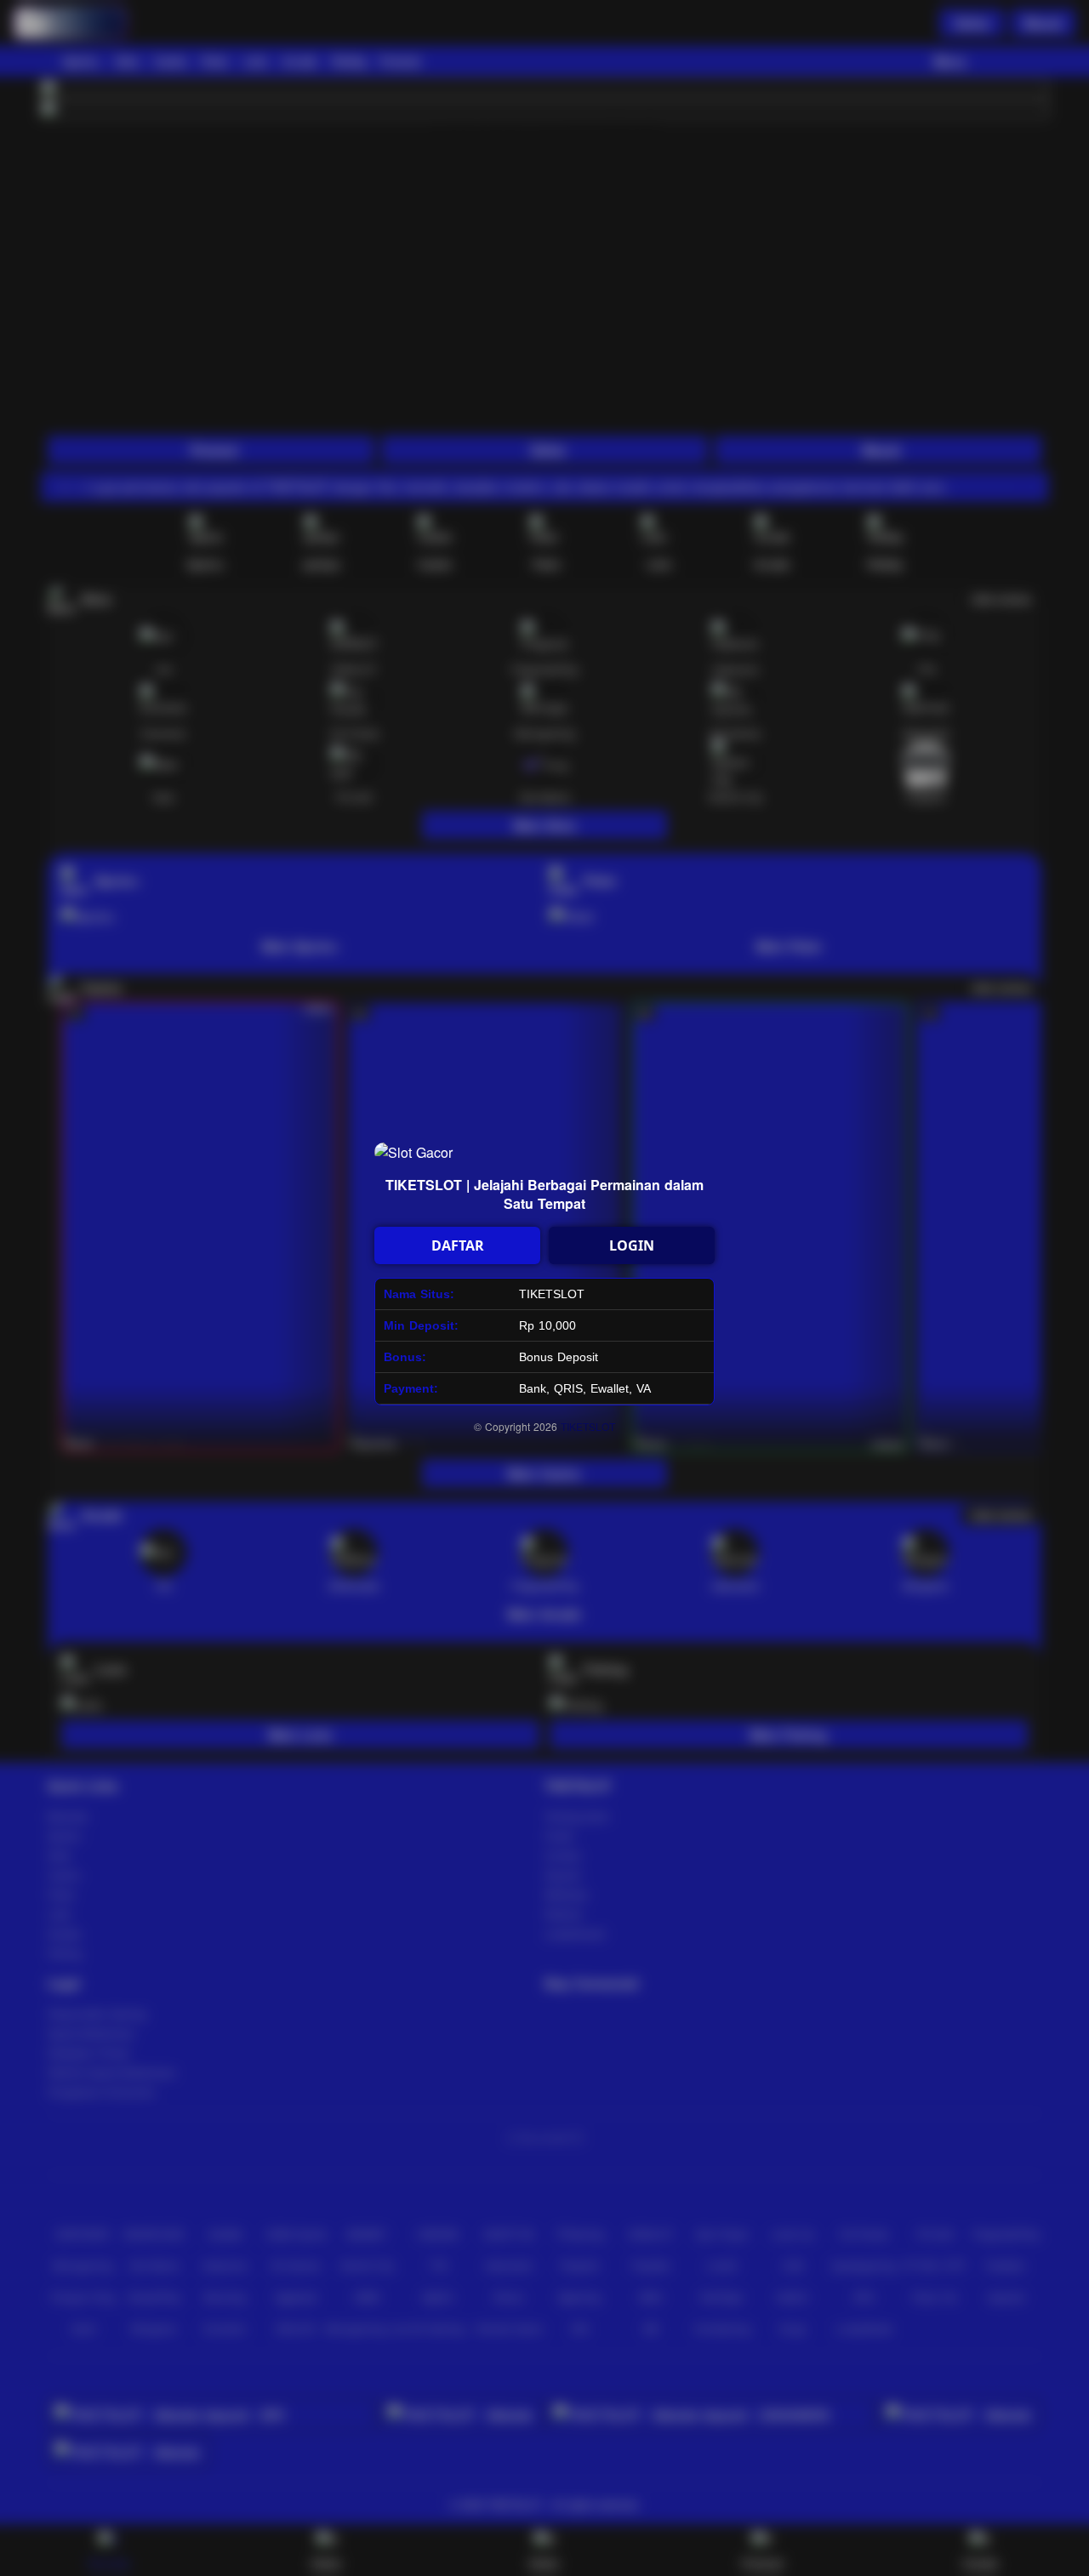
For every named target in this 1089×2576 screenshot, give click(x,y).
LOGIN (632, 1245)
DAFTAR (458, 1245)
